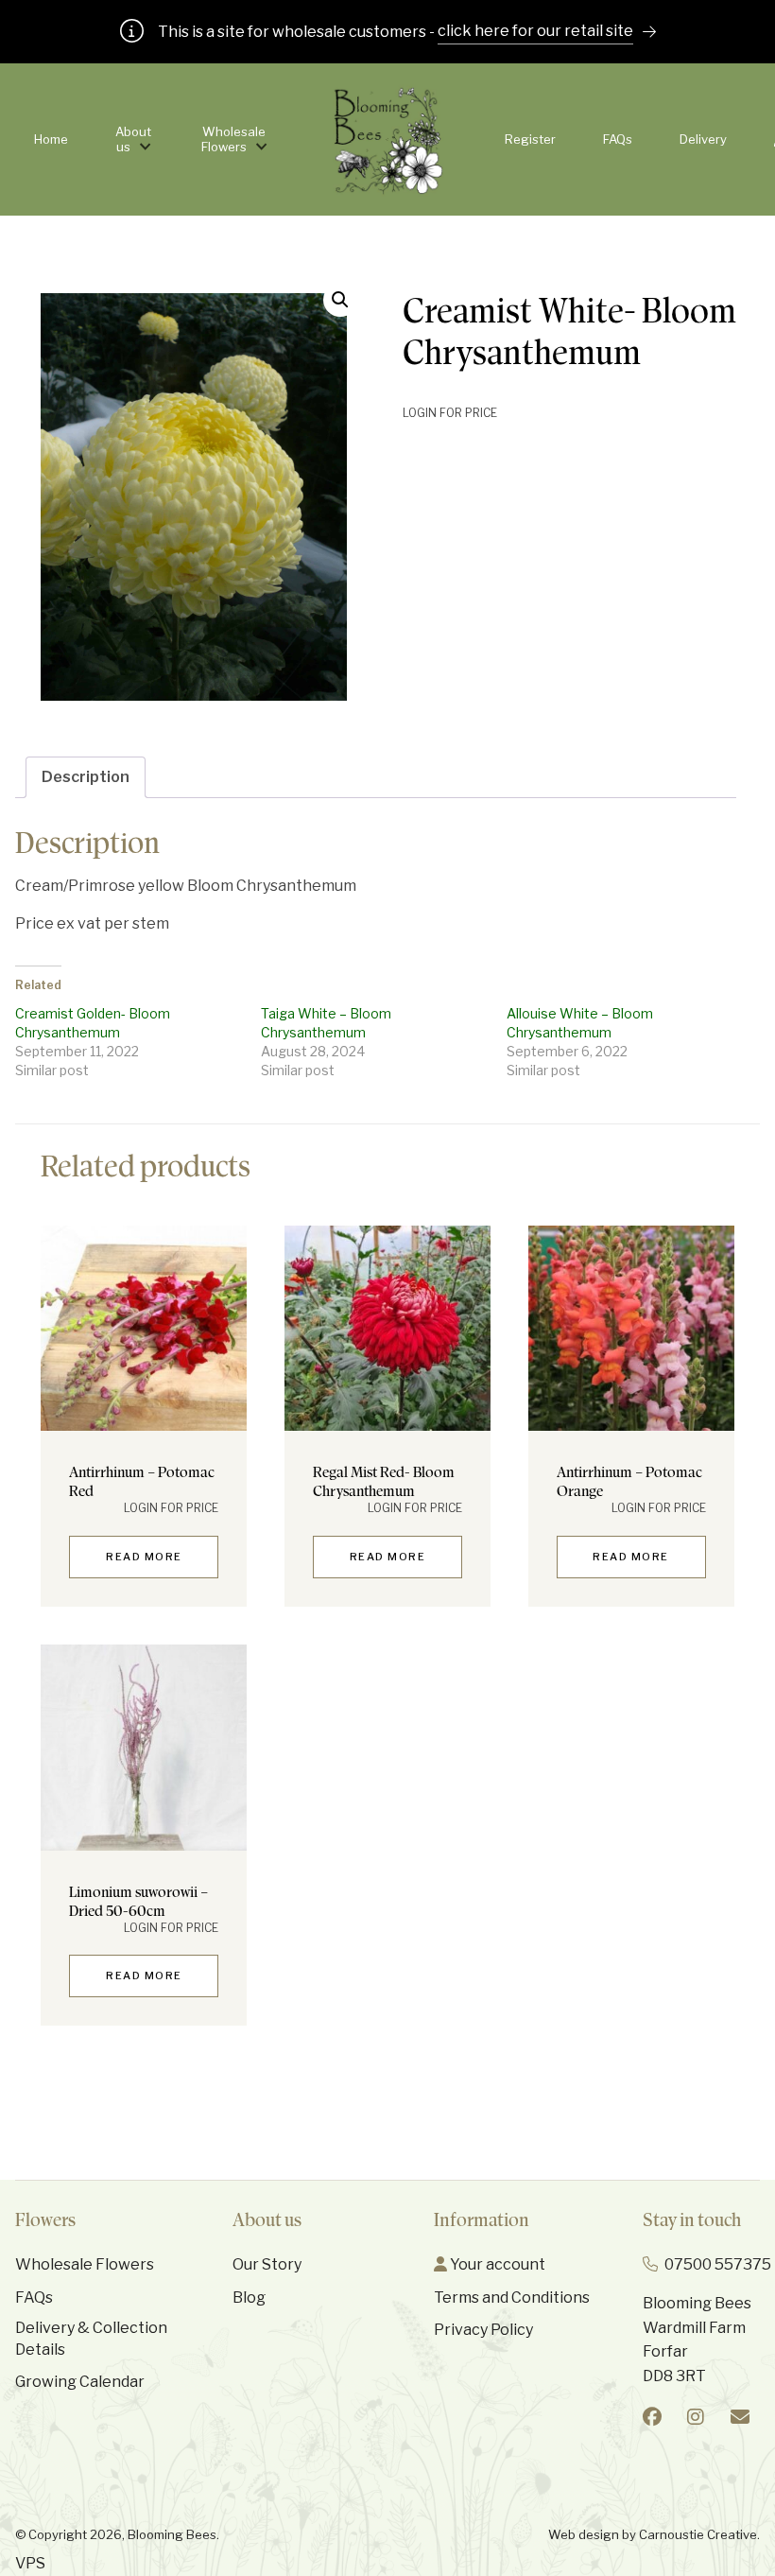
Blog (249, 2298)
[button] (340, 300)
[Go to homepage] (388, 139)
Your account (496, 2264)
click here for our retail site (535, 31)
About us (133, 139)
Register (530, 139)
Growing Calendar (80, 2382)
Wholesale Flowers (234, 139)
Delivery (703, 139)
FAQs (618, 139)
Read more (144, 1557)
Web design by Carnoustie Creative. (654, 2534)
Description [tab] (86, 777)
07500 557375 (718, 2264)
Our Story (267, 2264)
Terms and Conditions (512, 2298)
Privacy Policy (483, 2330)
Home (51, 139)
